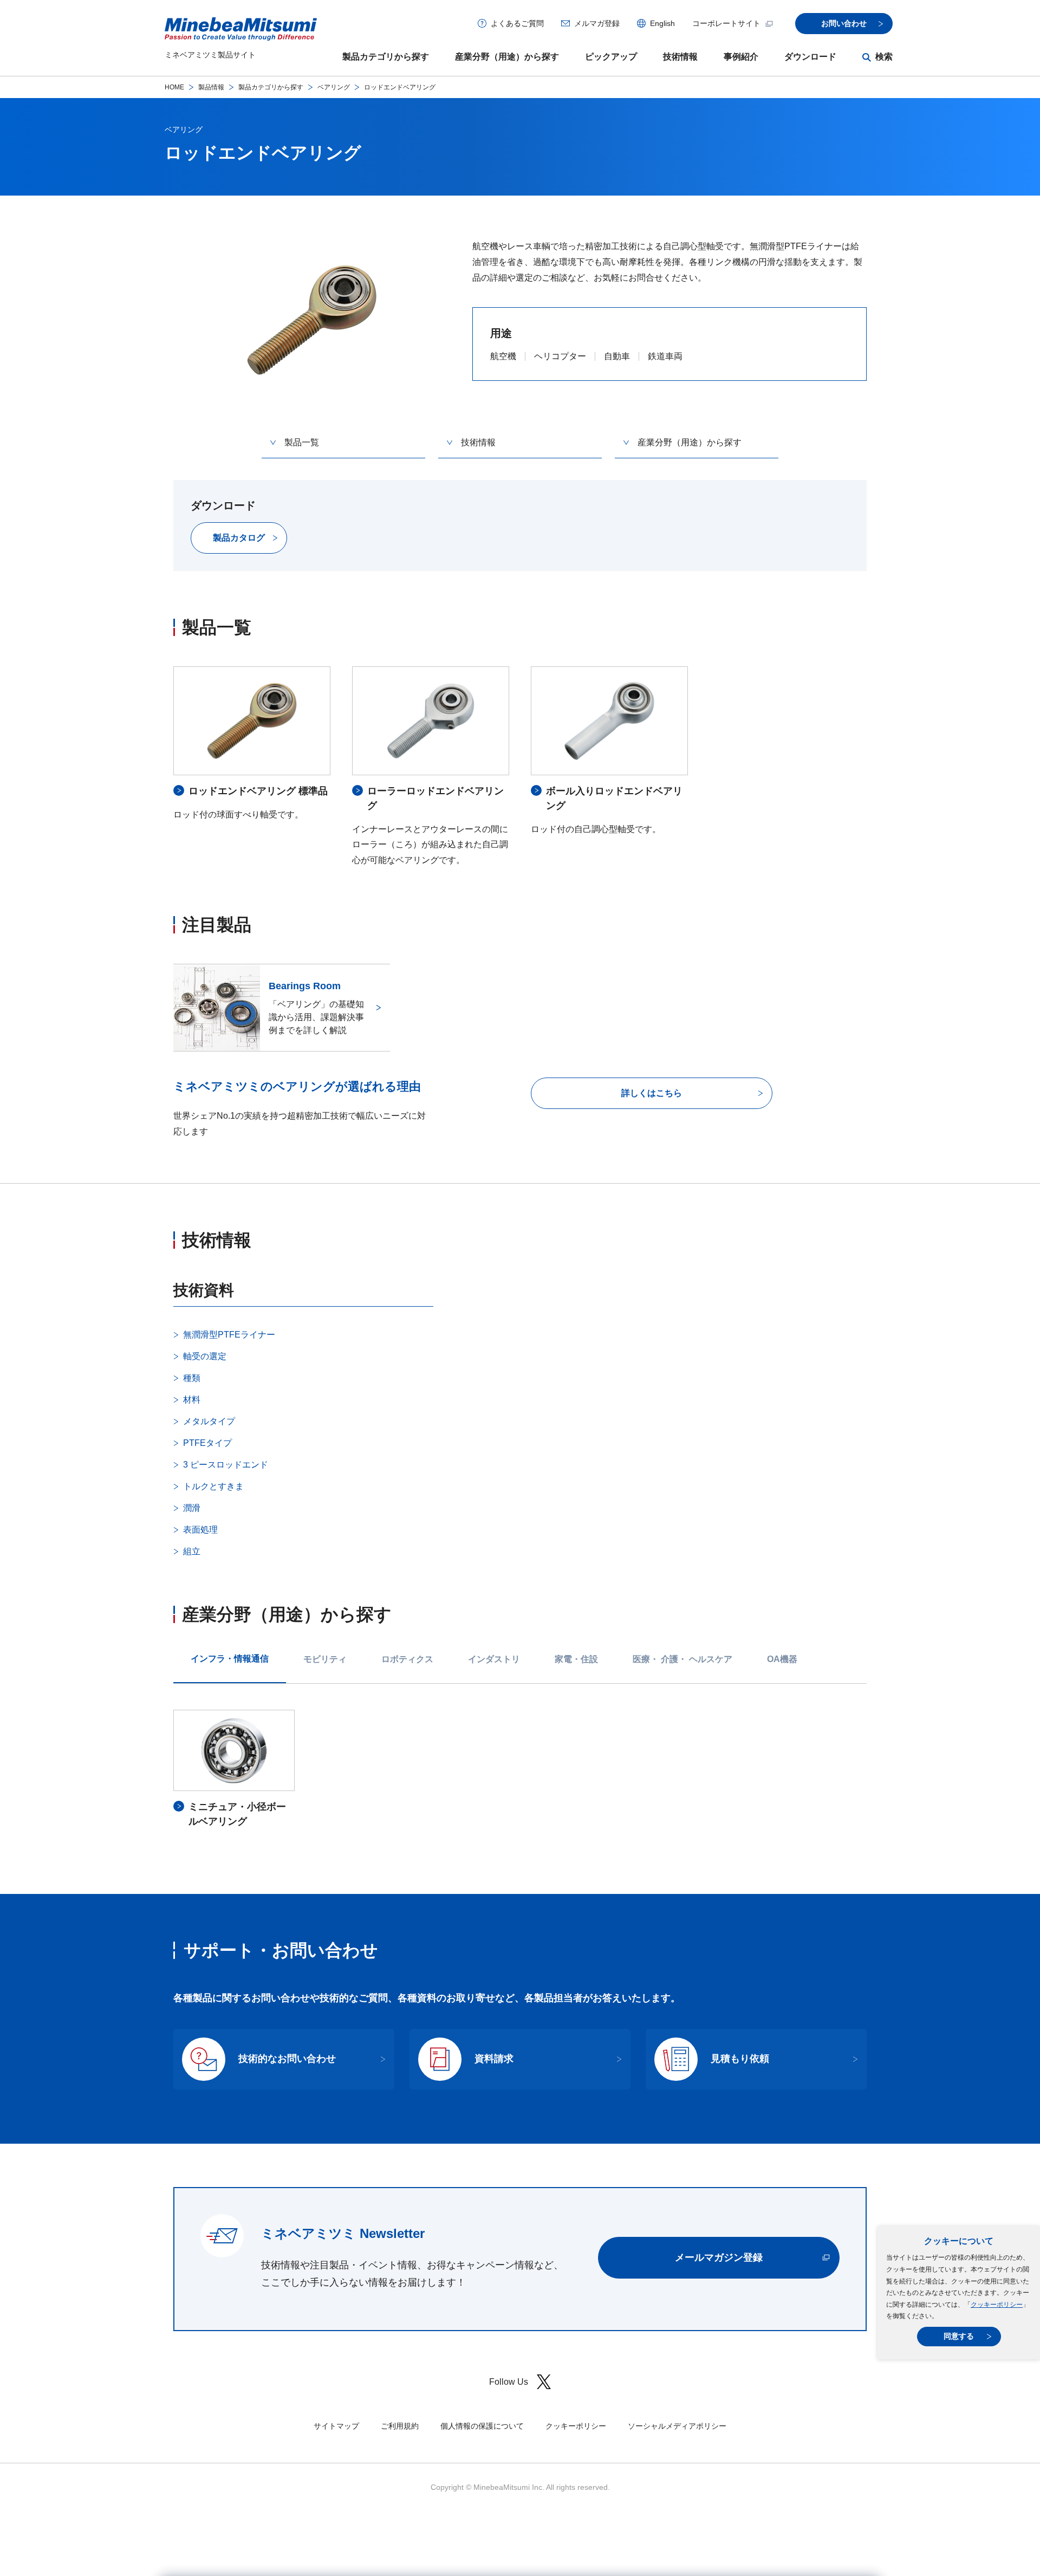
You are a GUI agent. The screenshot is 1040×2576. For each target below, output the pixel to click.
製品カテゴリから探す (386, 57)
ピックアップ (611, 57)
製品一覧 (302, 442)
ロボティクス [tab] (407, 1659)
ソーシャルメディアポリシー (677, 2426)
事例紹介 (741, 57)
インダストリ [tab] (494, 1659)
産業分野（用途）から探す (507, 57)
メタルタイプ (209, 1421)
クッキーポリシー (997, 2305)
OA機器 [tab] (782, 1659)
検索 (884, 57)
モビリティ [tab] (325, 1659)
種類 (192, 1378)
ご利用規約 (400, 2426)
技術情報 (680, 57)
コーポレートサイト (726, 23)
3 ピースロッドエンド (226, 1465)
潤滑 (192, 1508)
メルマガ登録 (597, 23)
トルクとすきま (213, 1486)
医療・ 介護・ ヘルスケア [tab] (682, 1659)
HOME (174, 87)
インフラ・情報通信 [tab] (230, 1659)
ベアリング (334, 87)
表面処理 (200, 1530)
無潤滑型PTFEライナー (229, 1335)
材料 (192, 1400)
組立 (192, 1551)
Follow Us (509, 2382)
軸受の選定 (205, 1356)
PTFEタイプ (207, 1443)
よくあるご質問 (517, 23)
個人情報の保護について (482, 2426)
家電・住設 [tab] (576, 1659)
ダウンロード (810, 57)
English (662, 23)
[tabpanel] (520, 1770)
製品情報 (211, 87)
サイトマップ (336, 2426)
